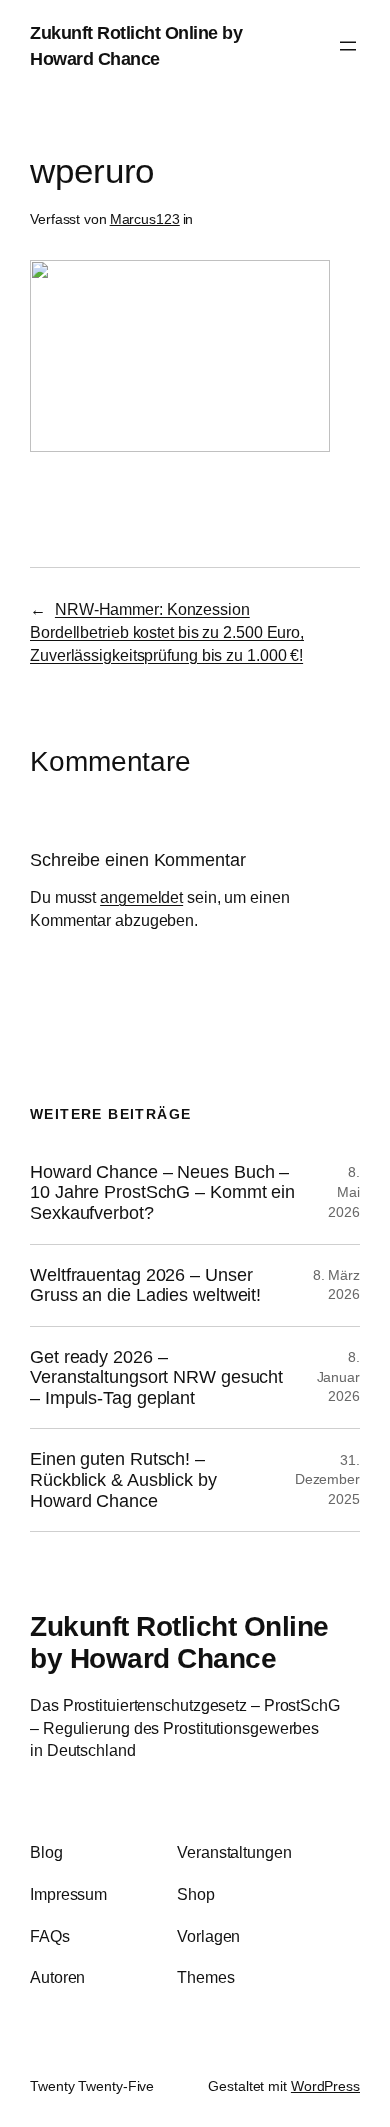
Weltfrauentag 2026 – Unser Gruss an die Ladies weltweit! (145, 1285)
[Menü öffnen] (348, 46)
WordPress (325, 2086)
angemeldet (141, 897)
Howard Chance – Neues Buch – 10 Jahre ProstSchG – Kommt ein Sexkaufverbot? (162, 1192)
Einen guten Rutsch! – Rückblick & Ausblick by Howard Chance (123, 1479)
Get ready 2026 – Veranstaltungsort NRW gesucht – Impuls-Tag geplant (156, 1377)
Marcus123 (145, 219)
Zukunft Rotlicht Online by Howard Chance (179, 1642)
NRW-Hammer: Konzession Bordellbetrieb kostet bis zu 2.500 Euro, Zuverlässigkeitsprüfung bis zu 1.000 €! (167, 631)
